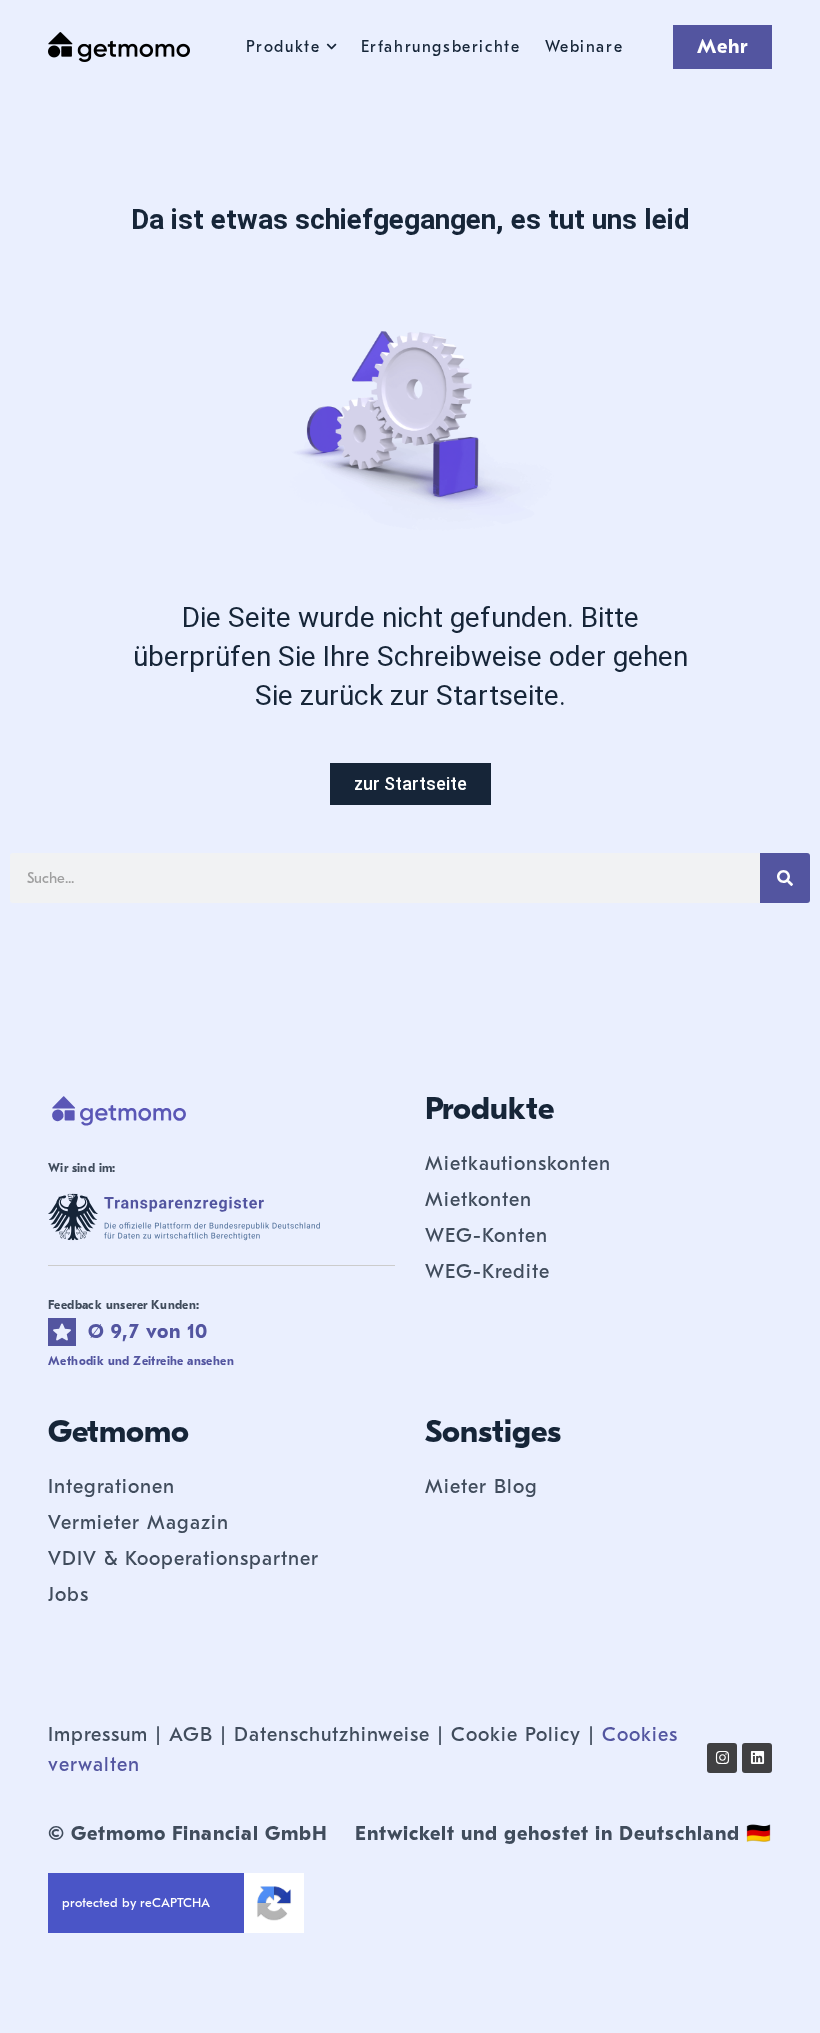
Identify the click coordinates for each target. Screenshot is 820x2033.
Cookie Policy (516, 1734)
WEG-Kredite (487, 1271)
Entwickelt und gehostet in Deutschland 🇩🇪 (563, 1833)
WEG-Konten (486, 1235)
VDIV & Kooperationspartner (183, 1558)
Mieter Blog (481, 1486)
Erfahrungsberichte (441, 47)
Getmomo (118, 1431)
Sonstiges (493, 1431)
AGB (191, 1734)
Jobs (68, 1594)
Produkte (283, 47)
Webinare (584, 47)
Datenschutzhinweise (332, 1734)
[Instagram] (722, 1758)
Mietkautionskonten (518, 1163)
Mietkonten (478, 1199)
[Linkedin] (757, 1758)
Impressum (98, 1734)
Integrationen (111, 1486)
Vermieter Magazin (138, 1522)
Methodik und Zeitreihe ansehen (141, 1361)
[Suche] (785, 878)
